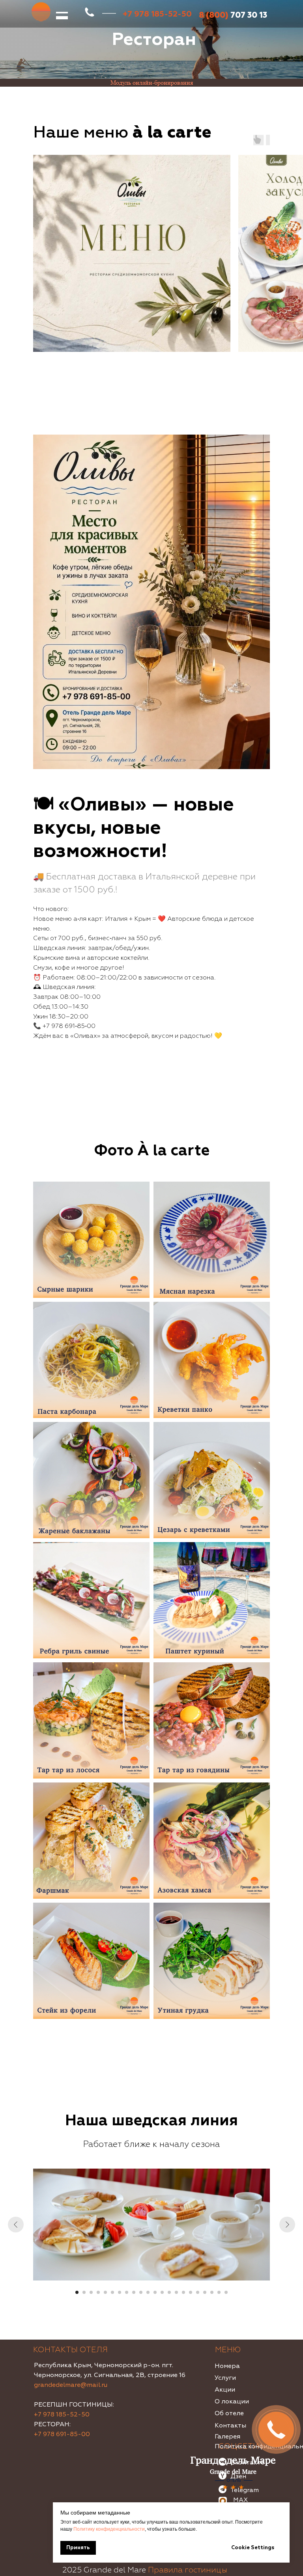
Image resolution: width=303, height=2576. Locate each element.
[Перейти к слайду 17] (191, 2292)
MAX (240, 2500)
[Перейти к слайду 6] (112, 2292)
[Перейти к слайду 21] (219, 2292)
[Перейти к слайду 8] (127, 2292)
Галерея (227, 2437)
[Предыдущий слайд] (16, 2225)
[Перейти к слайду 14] (169, 2292)
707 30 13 (233, 15)
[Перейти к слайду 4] (98, 2292)
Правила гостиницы (188, 2570)
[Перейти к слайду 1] (77, 2292)
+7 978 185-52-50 (62, 2414)
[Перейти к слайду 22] (226, 2292)
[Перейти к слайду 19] (205, 2292)
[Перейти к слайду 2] (84, 2292)
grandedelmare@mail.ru (71, 2385)
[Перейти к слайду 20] (212, 2292)
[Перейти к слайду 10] (141, 2292)
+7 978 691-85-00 (62, 2434)
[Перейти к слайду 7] (120, 2292)
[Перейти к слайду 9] (134, 2292)
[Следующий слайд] (287, 2225)
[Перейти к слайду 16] (183, 2292)
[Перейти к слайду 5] (105, 2292)
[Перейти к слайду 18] (198, 2292)
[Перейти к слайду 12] (155, 2292)
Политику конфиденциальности (109, 2529)
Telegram (245, 2490)
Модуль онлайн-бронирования (152, 83)
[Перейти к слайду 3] (91, 2292)
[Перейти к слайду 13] (162, 2292)
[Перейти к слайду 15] (176, 2292)
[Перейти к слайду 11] (148, 2292)
